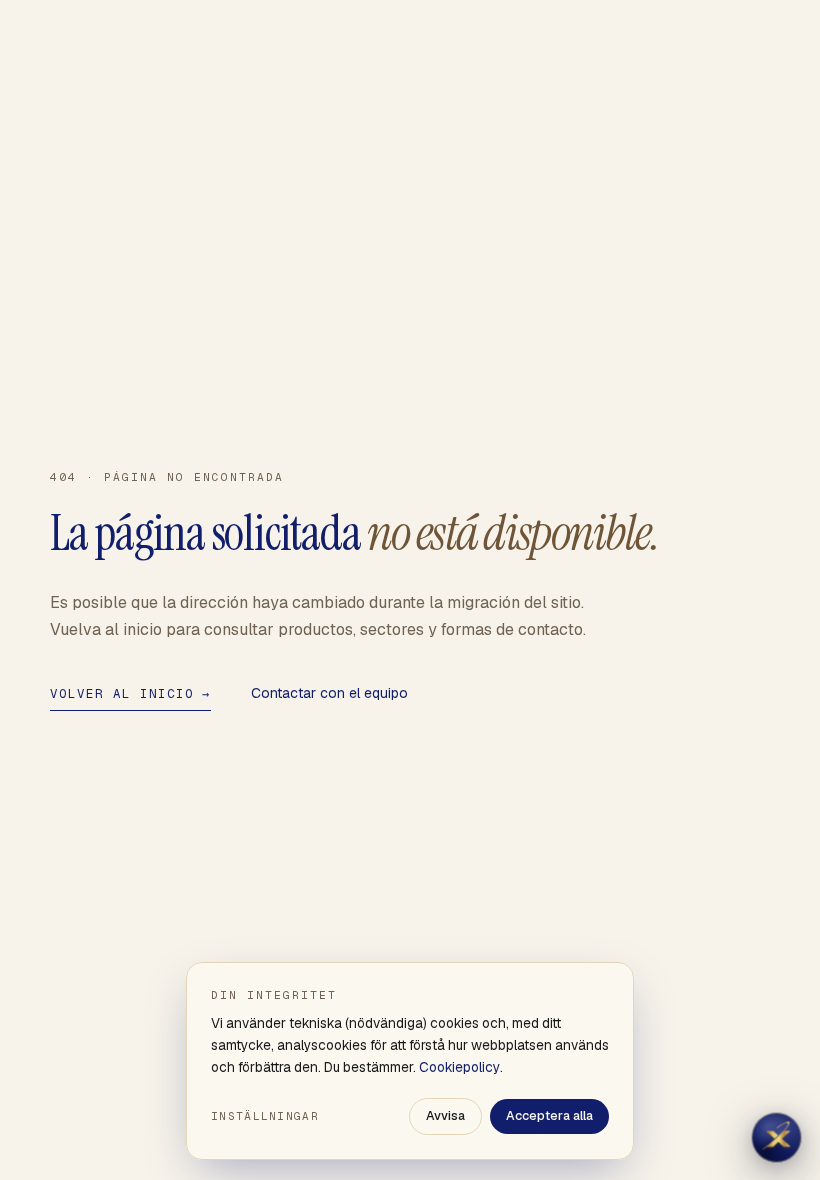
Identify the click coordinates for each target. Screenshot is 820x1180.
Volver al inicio (130, 693)
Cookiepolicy (459, 1067)
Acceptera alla (549, 1115)
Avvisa (445, 1115)
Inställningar (265, 1116)
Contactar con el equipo (329, 693)
